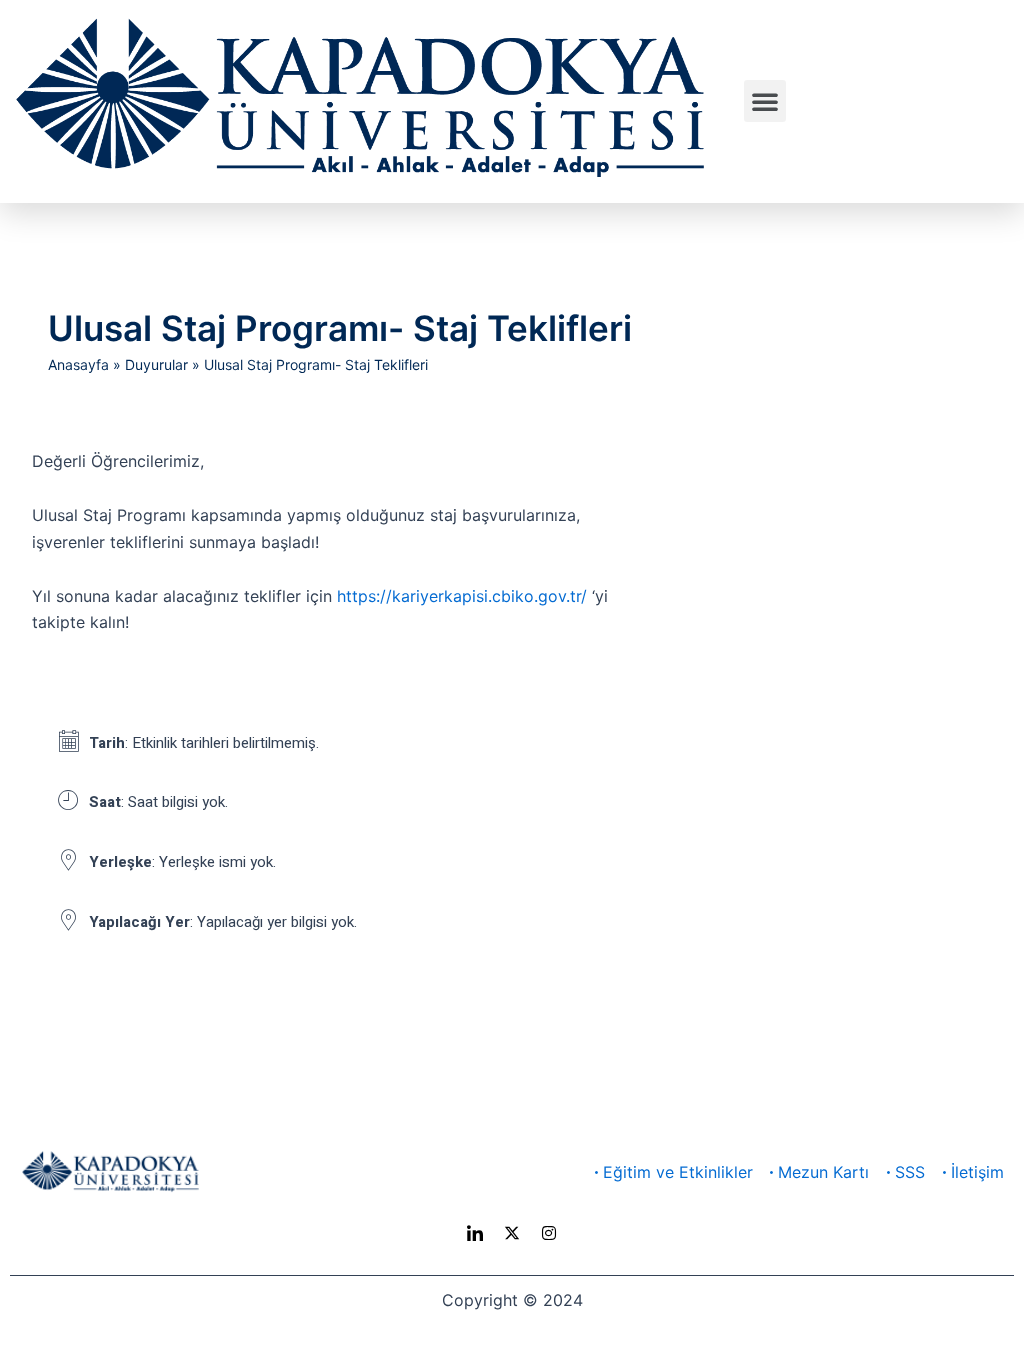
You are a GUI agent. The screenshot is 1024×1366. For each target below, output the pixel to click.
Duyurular (156, 364)
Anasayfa (78, 364)
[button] (765, 101)
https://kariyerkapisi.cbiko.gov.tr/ (462, 596)
